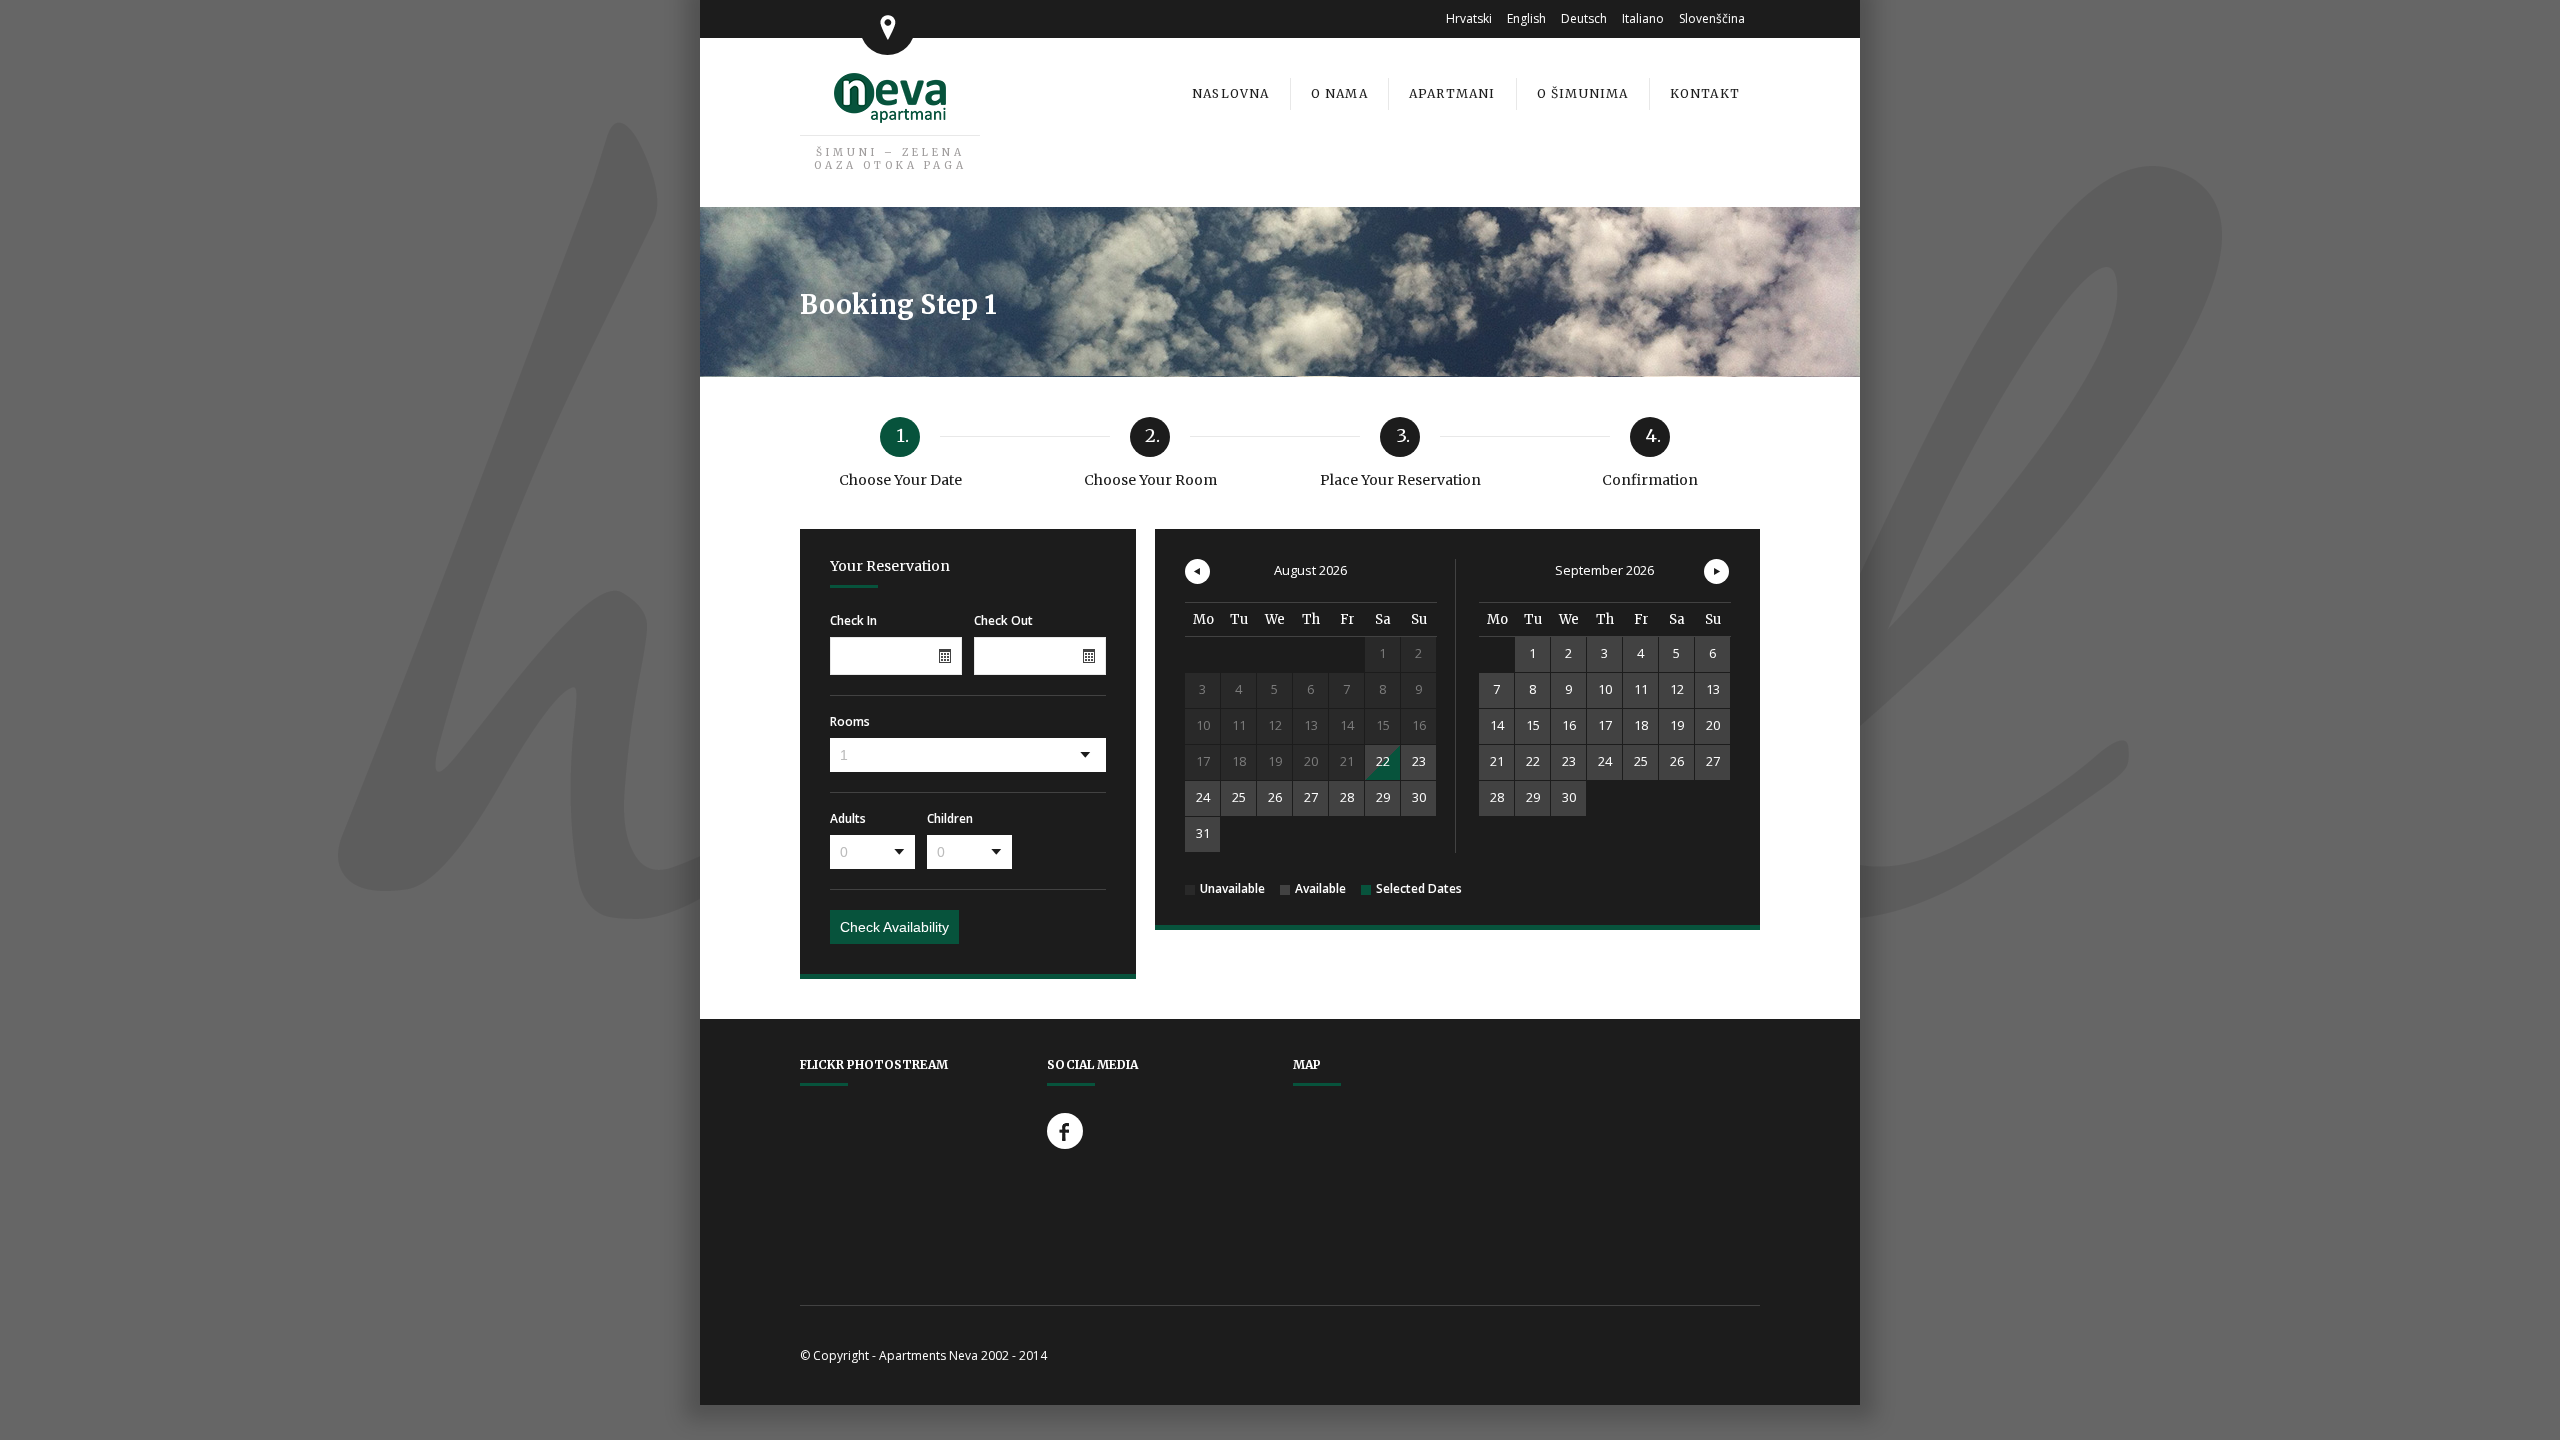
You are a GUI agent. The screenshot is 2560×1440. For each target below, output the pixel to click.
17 (1605, 725)
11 (1641, 689)
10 (1605, 689)
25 (1239, 797)
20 (1713, 725)
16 (1569, 725)
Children (950, 819)
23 (1419, 761)
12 (1677, 689)
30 (1419, 797)
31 (1203, 833)
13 (1713, 689)
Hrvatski (1469, 18)
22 (1383, 761)
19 (1677, 725)
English (1526, 18)
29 (1383, 797)
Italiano (1643, 18)
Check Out (1003, 621)
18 (1641, 725)
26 (1275, 797)
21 (1497, 761)
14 (1497, 725)
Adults (848, 819)
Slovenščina (1712, 18)
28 (1347, 797)
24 (1203, 797)
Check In (853, 621)
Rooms (850, 722)
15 (1533, 725)
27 (1311, 797)
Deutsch (1584, 18)
